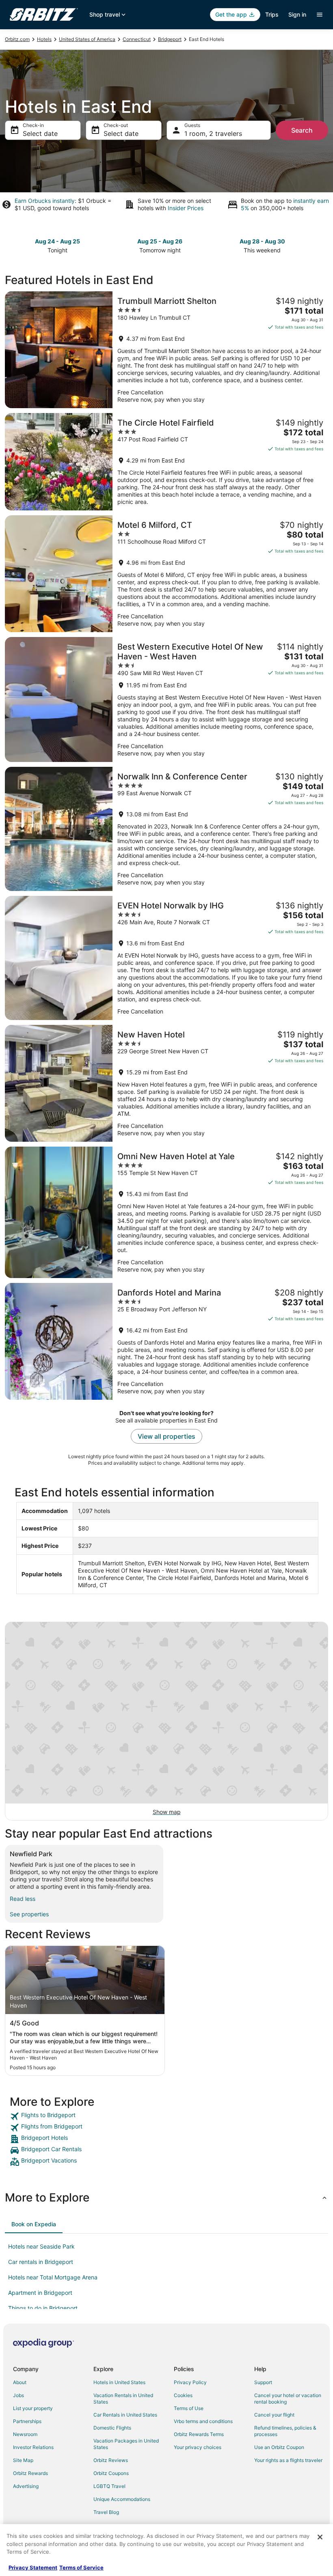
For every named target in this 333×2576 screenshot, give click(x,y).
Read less (23, 1899)
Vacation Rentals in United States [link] (123, 2398)
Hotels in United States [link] (119, 2382)
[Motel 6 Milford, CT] (166, 574)
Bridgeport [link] (170, 39)
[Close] (320, 2537)
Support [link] (263, 2382)
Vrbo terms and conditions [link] (203, 2421)
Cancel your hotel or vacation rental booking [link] (288, 2398)
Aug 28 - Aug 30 (262, 241)
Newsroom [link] (25, 2434)
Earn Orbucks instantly (45, 201)
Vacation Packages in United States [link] (126, 2444)
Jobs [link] (18, 2395)
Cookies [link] (183, 2395)
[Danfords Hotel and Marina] (166, 1341)
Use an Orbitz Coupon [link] (279, 2447)
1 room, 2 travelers (213, 133)
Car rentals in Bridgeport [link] (41, 2262)
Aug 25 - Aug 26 (160, 241)
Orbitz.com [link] (17, 39)
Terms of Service (81, 2567)
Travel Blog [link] (106, 2512)
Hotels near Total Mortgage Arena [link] (53, 2277)
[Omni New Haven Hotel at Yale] (166, 1212)
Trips (272, 14)
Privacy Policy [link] (190, 2382)
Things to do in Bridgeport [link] (43, 2308)
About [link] (20, 2382)
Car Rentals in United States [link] (125, 2415)
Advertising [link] (26, 2486)
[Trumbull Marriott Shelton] (166, 350)
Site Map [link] (23, 2460)
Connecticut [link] (137, 39)
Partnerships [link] (27, 2421)
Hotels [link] (44, 39)
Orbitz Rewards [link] (30, 2473)
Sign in (297, 14)
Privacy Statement (33, 2567)
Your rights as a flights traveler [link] (288, 2460)
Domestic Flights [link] (112, 2428)
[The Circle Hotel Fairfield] (166, 462)
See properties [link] (29, 1914)
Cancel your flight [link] (274, 2415)
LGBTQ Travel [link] (109, 2486)
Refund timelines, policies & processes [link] (285, 2431)
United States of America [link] (87, 39)
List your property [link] (33, 2408)
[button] (166, 2197)
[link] (166, 2116)
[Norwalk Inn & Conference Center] (166, 829)
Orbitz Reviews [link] (111, 2460)
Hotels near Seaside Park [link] (41, 2246)
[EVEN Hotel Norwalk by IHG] (166, 958)
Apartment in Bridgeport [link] (40, 2293)
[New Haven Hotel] (166, 1083)
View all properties (166, 1436)
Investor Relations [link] (33, 2447)
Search (302, 130)
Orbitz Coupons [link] (111, 2473)
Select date (40, 133)
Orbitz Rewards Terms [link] (199, 2434)
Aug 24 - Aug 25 (57, 241)
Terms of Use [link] (189, 2408)
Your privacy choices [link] (198, 2447)
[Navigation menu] (320, 15)
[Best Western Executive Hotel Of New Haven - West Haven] (166, 699)
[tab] (34, 2224)
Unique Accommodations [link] (122, 2499)
